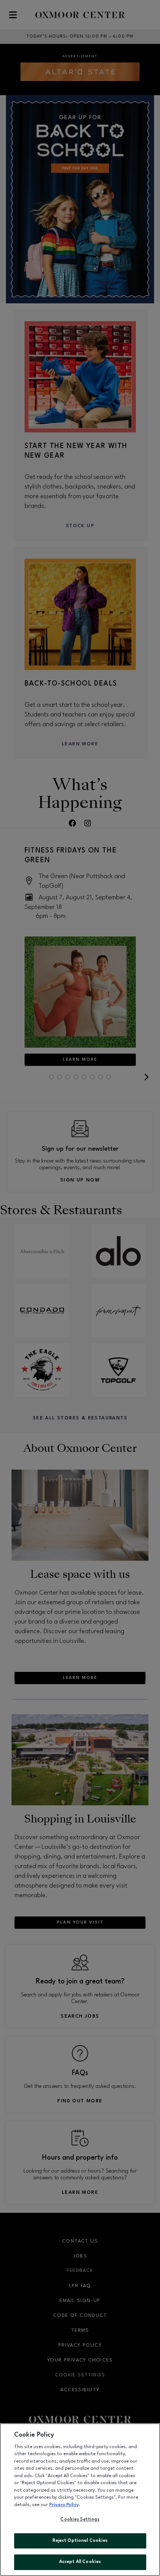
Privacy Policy (64, 2505)
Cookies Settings (80, 2519)
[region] (80, 2500)
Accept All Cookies (80, 2562)
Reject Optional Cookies (80, 2541)
